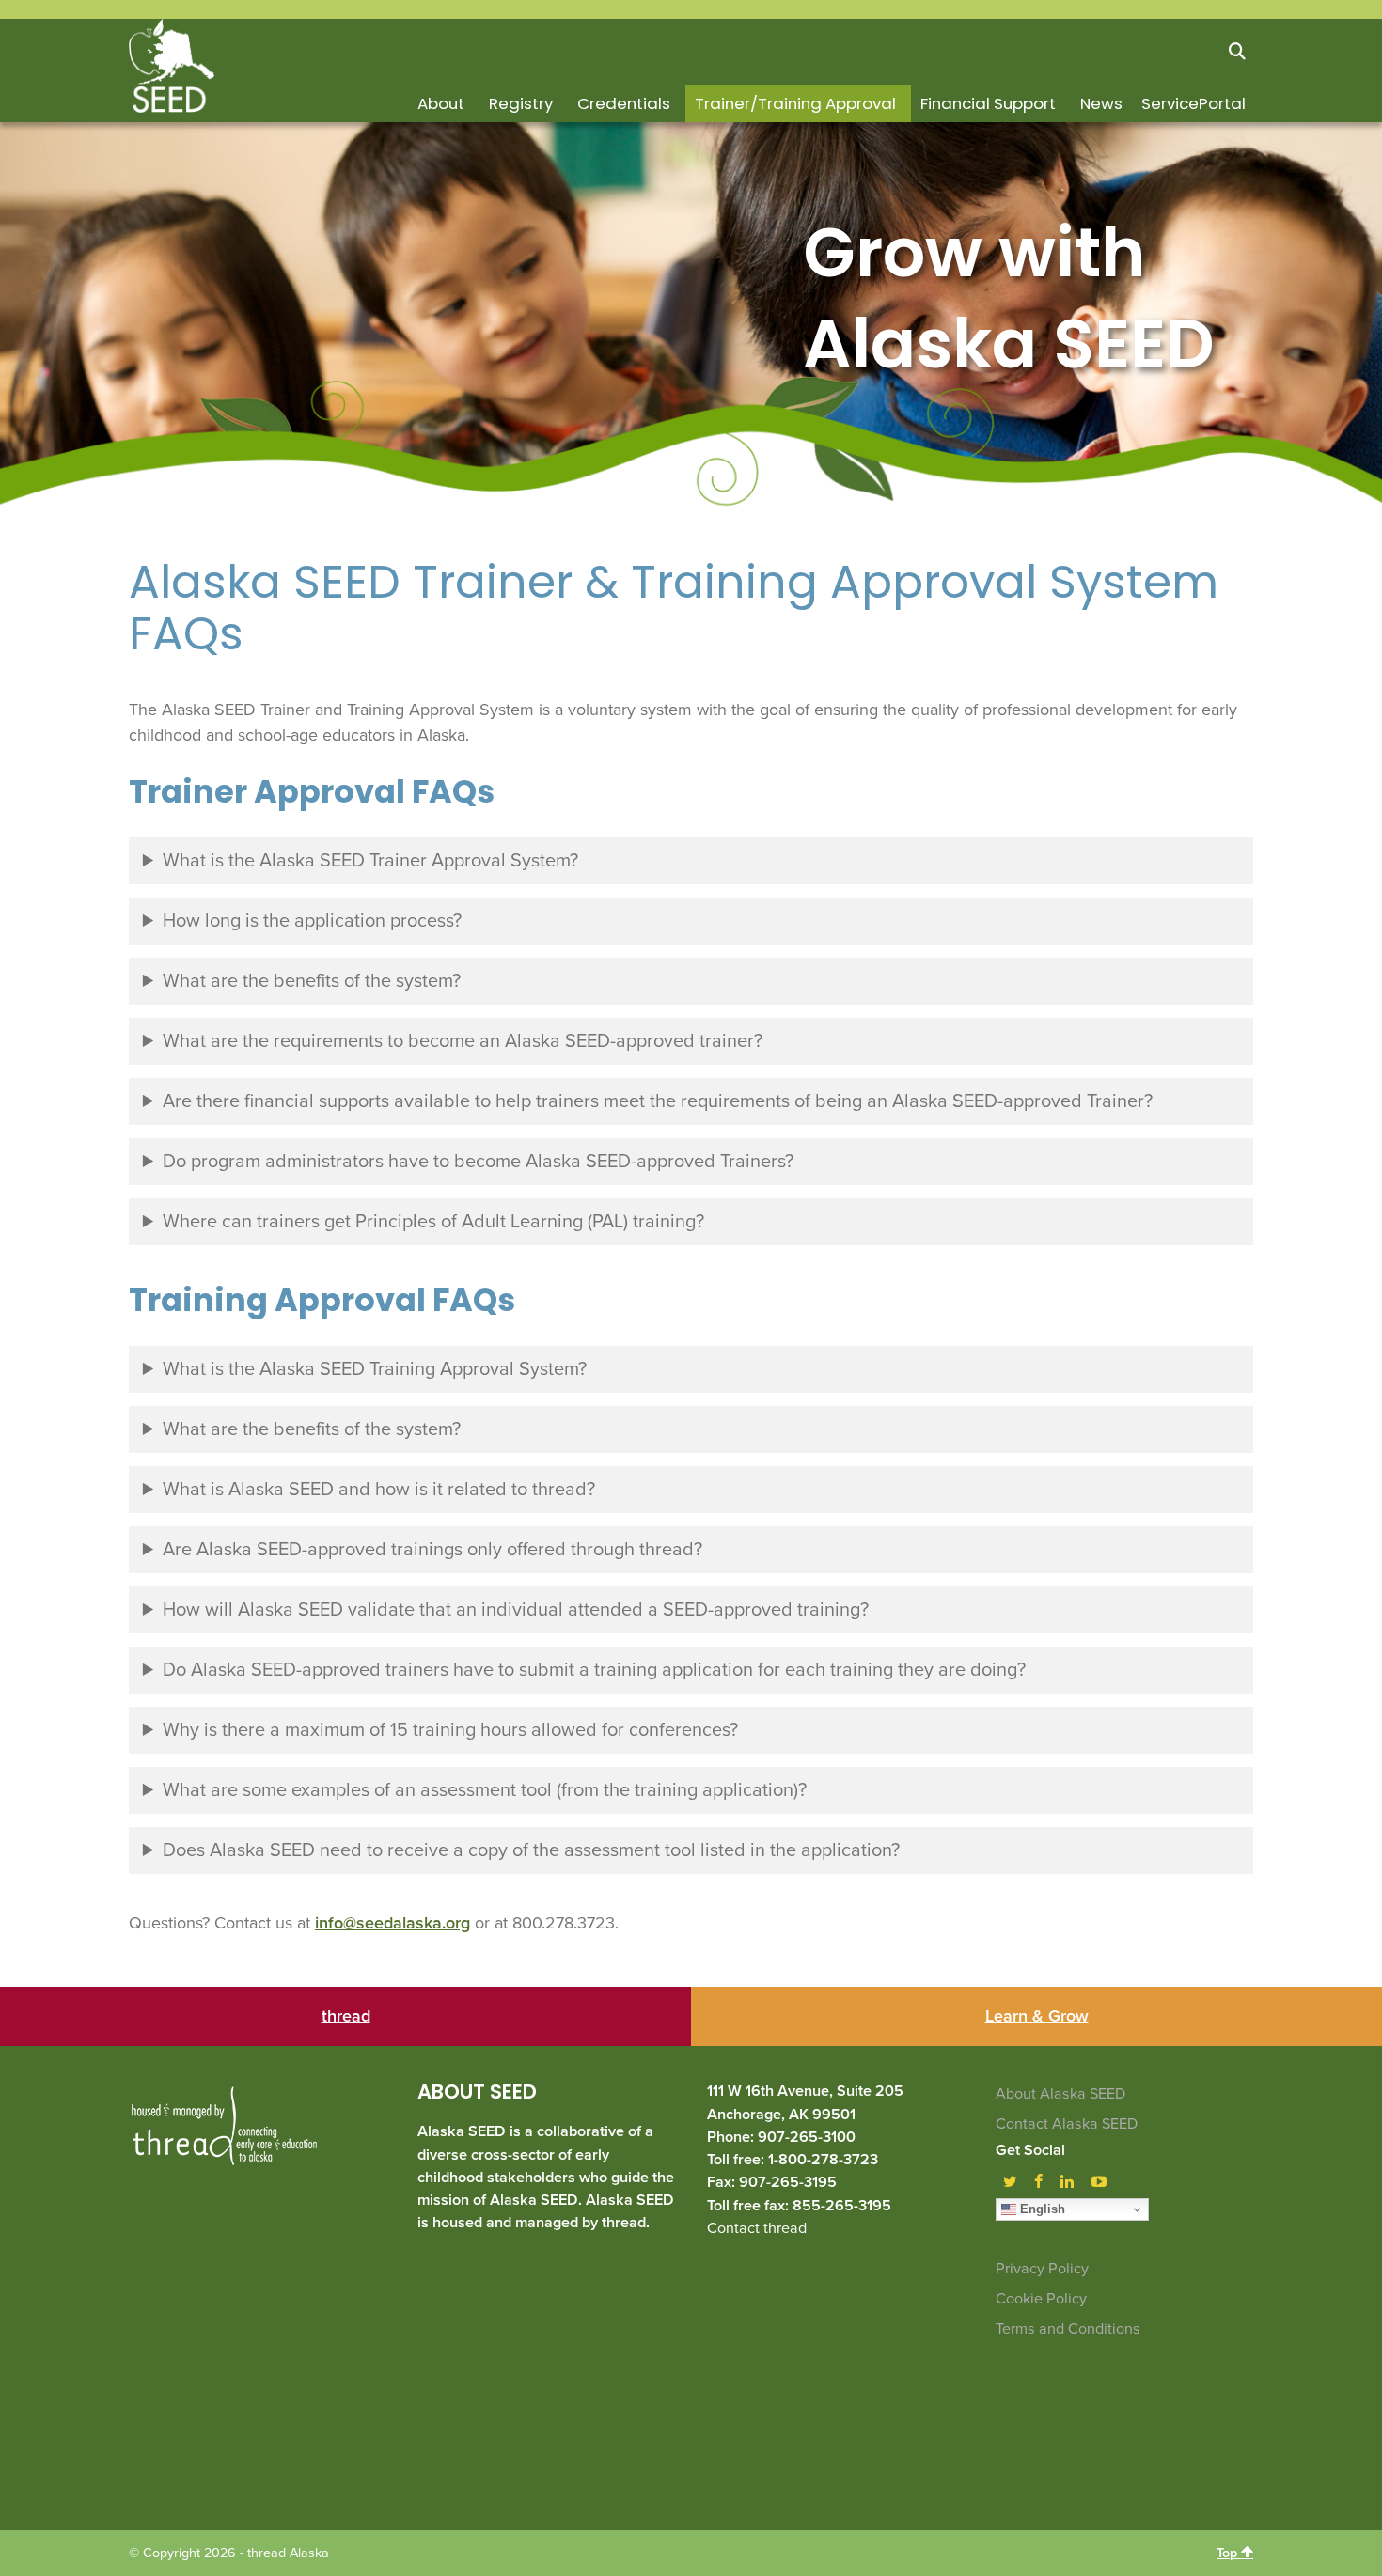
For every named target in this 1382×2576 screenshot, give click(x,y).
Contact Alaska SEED (1067, 2124)
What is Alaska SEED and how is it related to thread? (379, 1490)
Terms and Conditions (1068, 2329)
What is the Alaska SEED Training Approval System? (375, 1369)
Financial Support (988, 103)
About (441, 103)
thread (346, 2016)
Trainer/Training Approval (795, 103)
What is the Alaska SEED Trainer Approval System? (370, 861)
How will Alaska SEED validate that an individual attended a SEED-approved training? (516, 1610)
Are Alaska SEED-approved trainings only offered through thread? (432, 1550)
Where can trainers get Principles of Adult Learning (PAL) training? (433, 1222)
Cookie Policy (1041, 2299)
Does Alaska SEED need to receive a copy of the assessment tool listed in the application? (531, 1850)
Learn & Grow (1037, 2016)
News (1101, 103)
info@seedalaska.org (393, 1923)
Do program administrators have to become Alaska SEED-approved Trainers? (478, 1162)
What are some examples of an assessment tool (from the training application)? (485, 1790)
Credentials (624, 103)
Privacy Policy (1042, 2269)
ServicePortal (1194, 103)
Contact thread (757, 2228)
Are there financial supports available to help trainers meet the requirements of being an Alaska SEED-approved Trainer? (658, 1101)
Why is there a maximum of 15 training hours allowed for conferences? (450, 1730)
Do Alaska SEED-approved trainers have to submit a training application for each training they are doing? (594, 1670)
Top (1229, 2553)
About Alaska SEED (1060, 2094)
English (1041, 2209)
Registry (521, 103)
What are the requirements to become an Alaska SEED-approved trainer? (463, 1041)
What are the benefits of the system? (312, 981)
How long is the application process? (312, 921)
